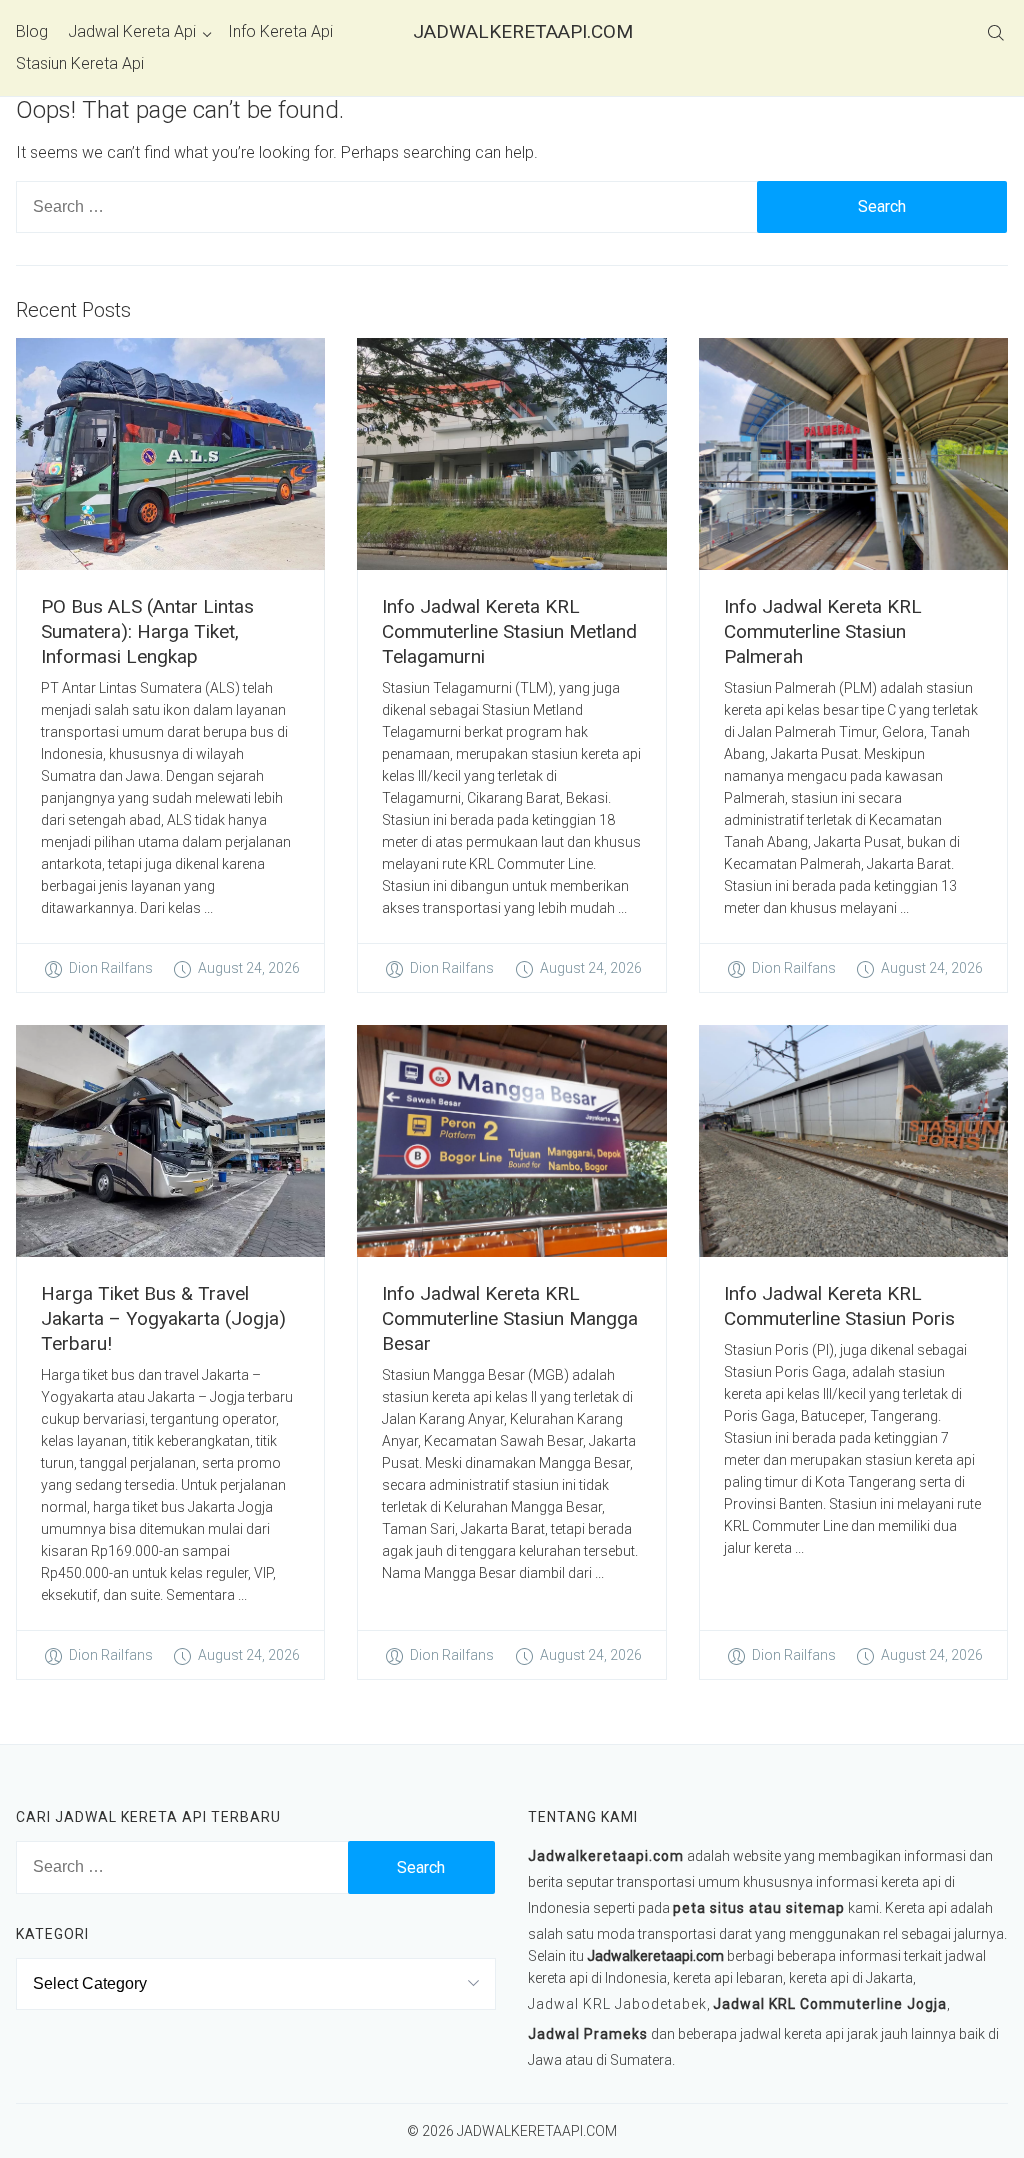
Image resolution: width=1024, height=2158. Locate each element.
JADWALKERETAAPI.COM (512, 31)
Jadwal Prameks (588, 2034)
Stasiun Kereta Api (80, 63)
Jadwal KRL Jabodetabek (617, 2004)
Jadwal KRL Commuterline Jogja (830, 2004)
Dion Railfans (111, 968)
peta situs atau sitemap (759, 1908)
